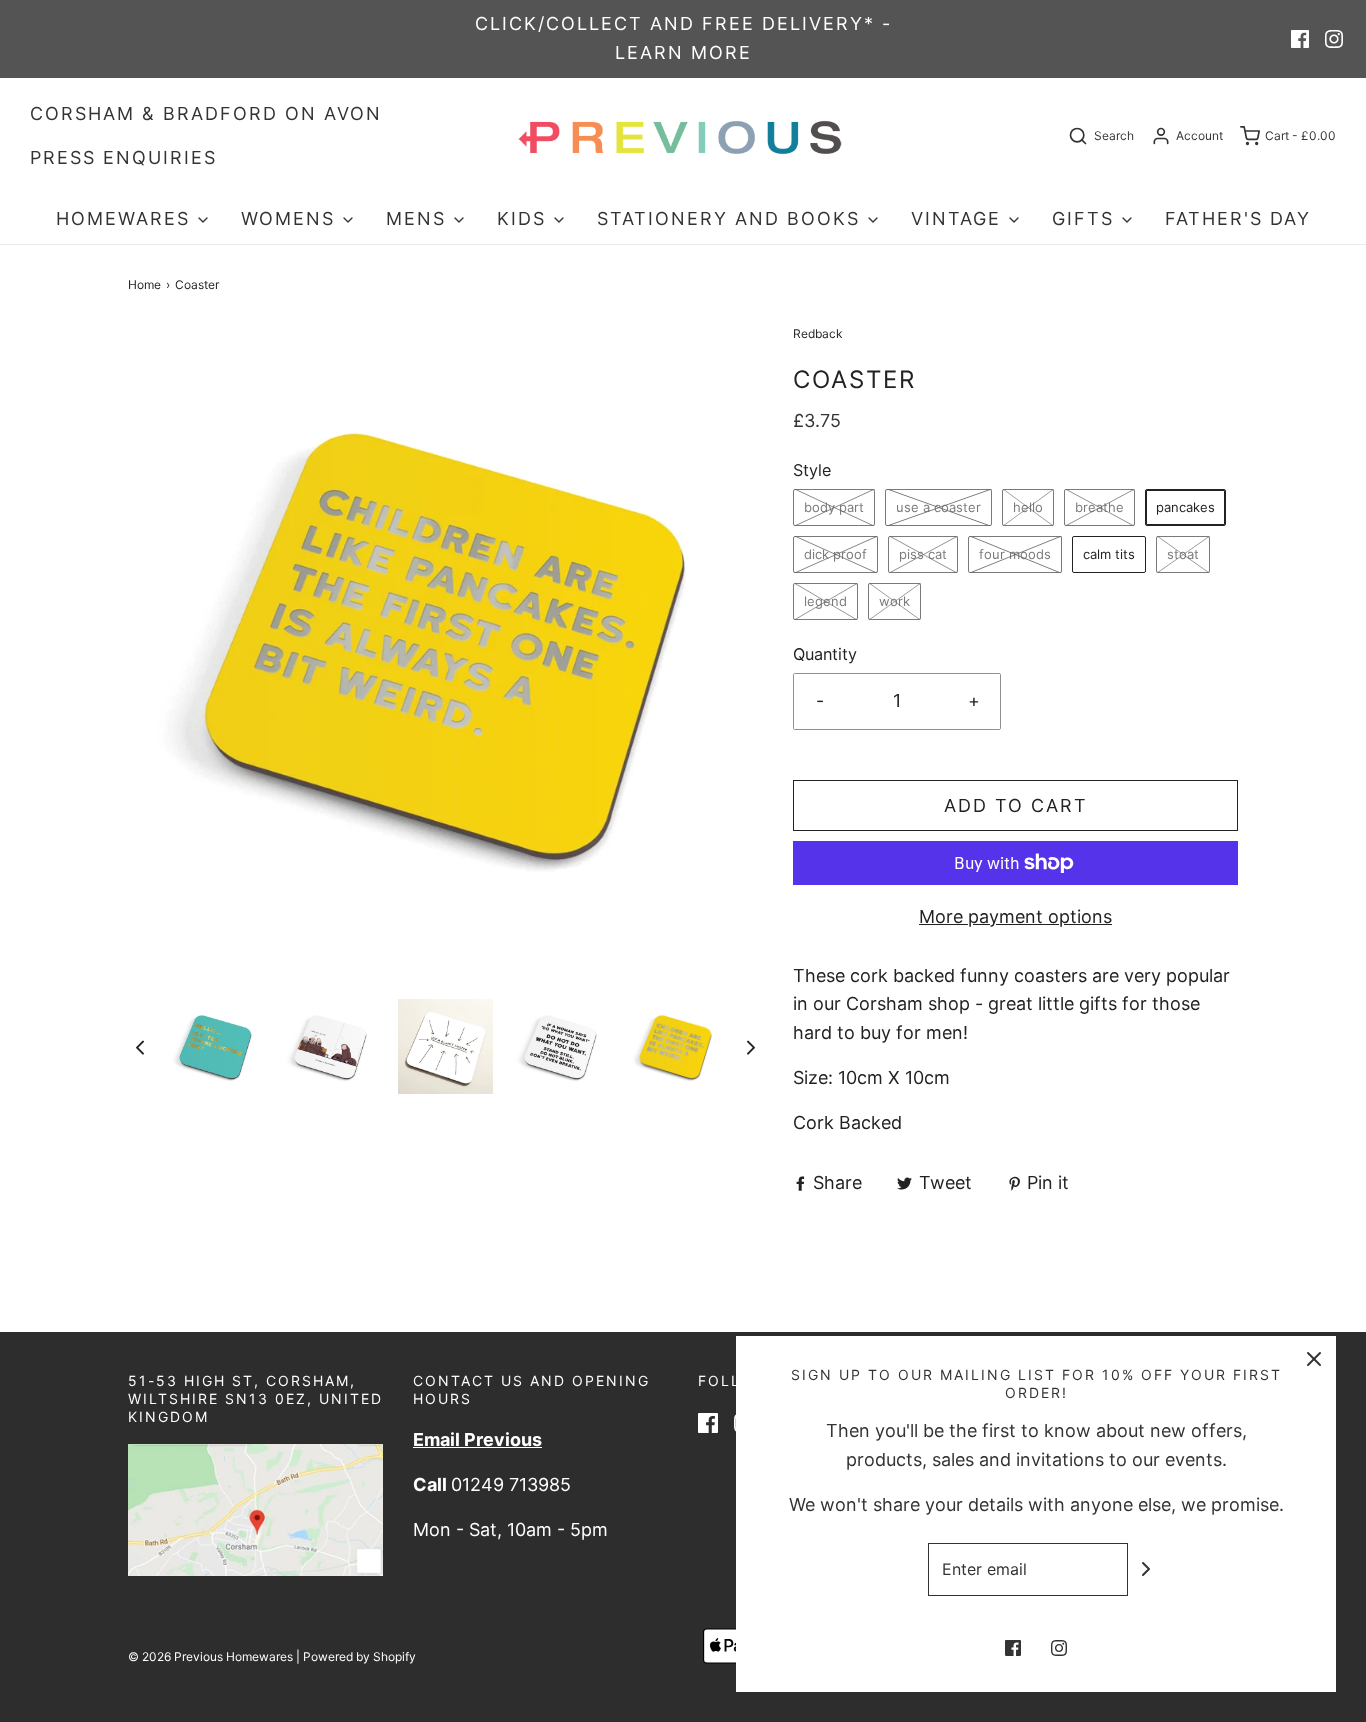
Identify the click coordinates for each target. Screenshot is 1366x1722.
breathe (1099, 507)
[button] (140, 1046)
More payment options (1015, 916)
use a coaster (938, 507)
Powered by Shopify (359, 1656)
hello (1028, 507)
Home (144, 284)
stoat (1183, 554)
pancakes (1185, 507)
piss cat (923, 554)
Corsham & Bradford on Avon (206, 113)
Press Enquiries (123, 157)
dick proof (835, 554)
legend (825, 601)
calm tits (1109, 554)
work (894, 601)
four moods (1015, 554)
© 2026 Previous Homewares (210, 1656)
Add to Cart (1016, 805)
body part (834, 507)
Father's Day (1238, 218)
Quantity (825, 654)
